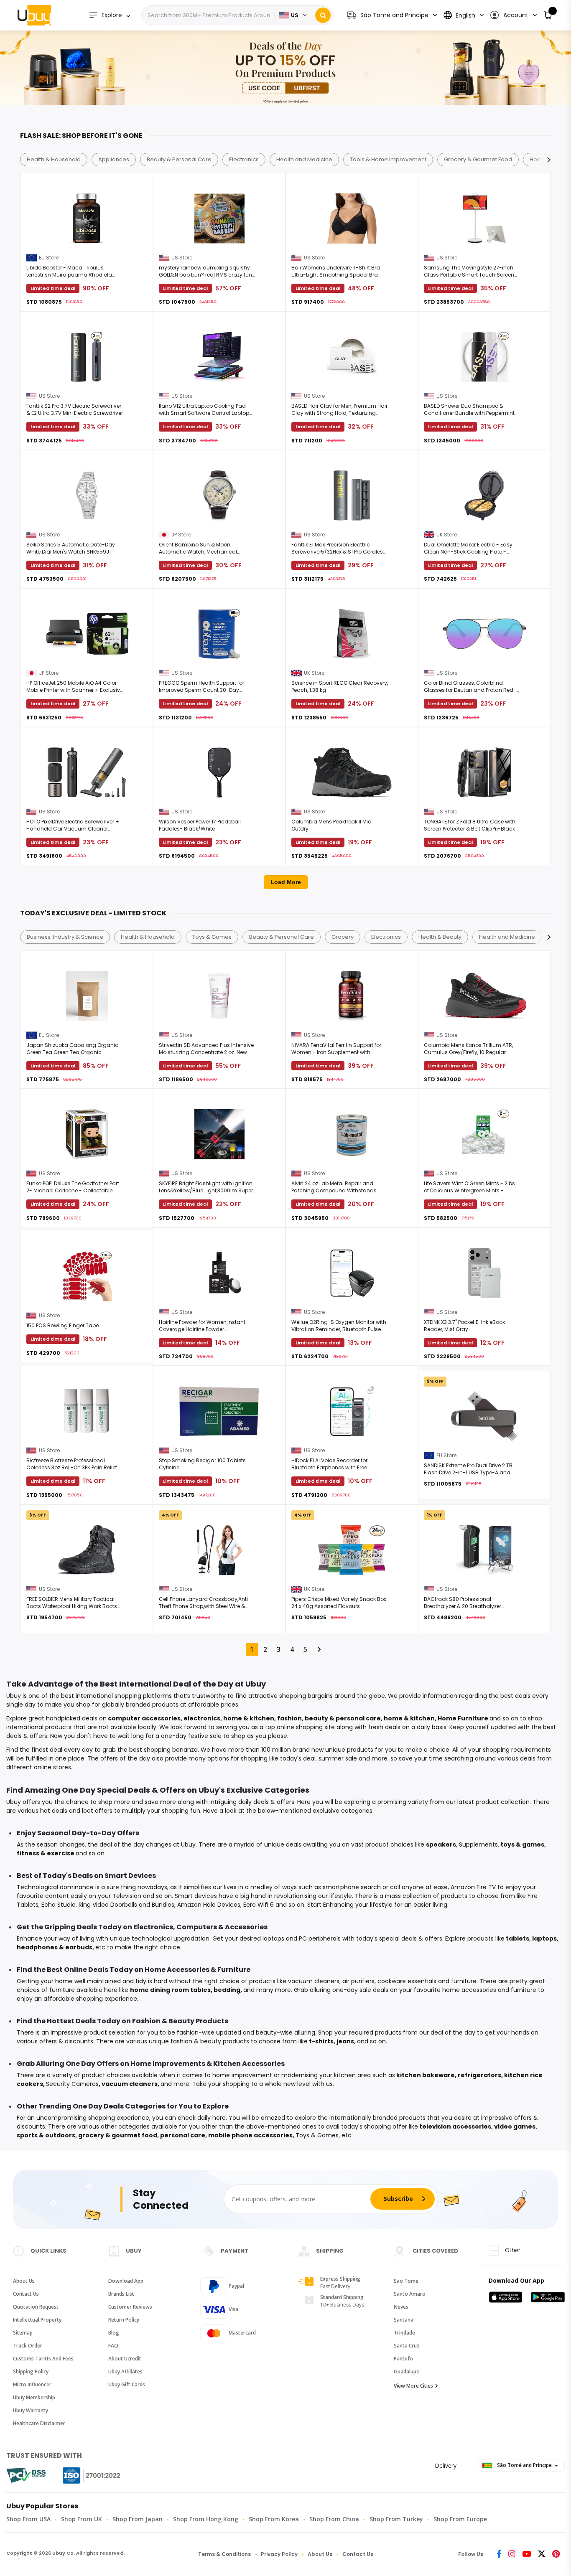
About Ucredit (125, 2359)
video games (515, 2126)
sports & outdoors (46, 2135)
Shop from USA (28, 2519)
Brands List (121, 2294)
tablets (517, 1938)
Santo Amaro (410, 2294)
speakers (441, 1844)
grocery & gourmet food (118, 2135)
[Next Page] (319, 1649)
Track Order (28, 2346)
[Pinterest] (556, 2554)
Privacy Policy (279, 2554)
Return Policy (124, 2320)
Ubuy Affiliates (125, 2371)
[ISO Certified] (83, 2476)
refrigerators (479, 2075)
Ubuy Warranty (31, 2410)
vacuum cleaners (130, 2084)
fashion (289, 1718)
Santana (404, 2320)
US (295, 15)
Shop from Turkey (396, 2519)
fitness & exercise (46, 1853)
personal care (183, 2135)
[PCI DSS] (26, 2475)
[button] (513, 15)
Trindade (404, 2333)
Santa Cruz (407, 2346)
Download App (126, 2281)
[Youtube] (526, 2554)
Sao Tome (406, 2281)
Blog (114, 2333)
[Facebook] (499, 2554)
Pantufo (403, 2359)
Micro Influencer (32, 2384)
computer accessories (144, 1718)
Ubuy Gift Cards (127, 2384)
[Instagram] (512, 2554)
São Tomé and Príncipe (524, 2465)
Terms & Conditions (224, 2554)
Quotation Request (36, 2307)
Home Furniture (463, 1718)
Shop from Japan (138, 2519)
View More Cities (413, 2386)
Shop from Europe (460, 2519)
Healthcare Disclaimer (39, 2423)
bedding (227, 1990)
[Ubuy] (34, 15)
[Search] (323, 15)
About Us (24, 2281)
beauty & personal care (343, 1718)
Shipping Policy (31, 2371)
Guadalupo (407, 2371)
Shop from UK (82, 2519)
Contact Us (26, 2294)
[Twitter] (542, 2554)
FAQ (113, 2346)
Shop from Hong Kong (206, 2519)
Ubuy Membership (34, 2397)
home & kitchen (249, 1718)
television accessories (455, 2126)
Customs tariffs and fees (43, 2359)
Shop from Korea (274, 2519)
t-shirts (321, 2041)
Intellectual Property (37, 2320)
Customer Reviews (130, 2307)
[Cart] (548, 15)
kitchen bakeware (426, 2075)
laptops (544, 1938)
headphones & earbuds (55, 1947)
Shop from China (334, 2519)
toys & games (522, 1844)
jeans (345, 2041)
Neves (401, 2307)
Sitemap (23, 2333)
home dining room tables (170, 1990)
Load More (286, 882)
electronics (202, 1718)
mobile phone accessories (250, 2135)
